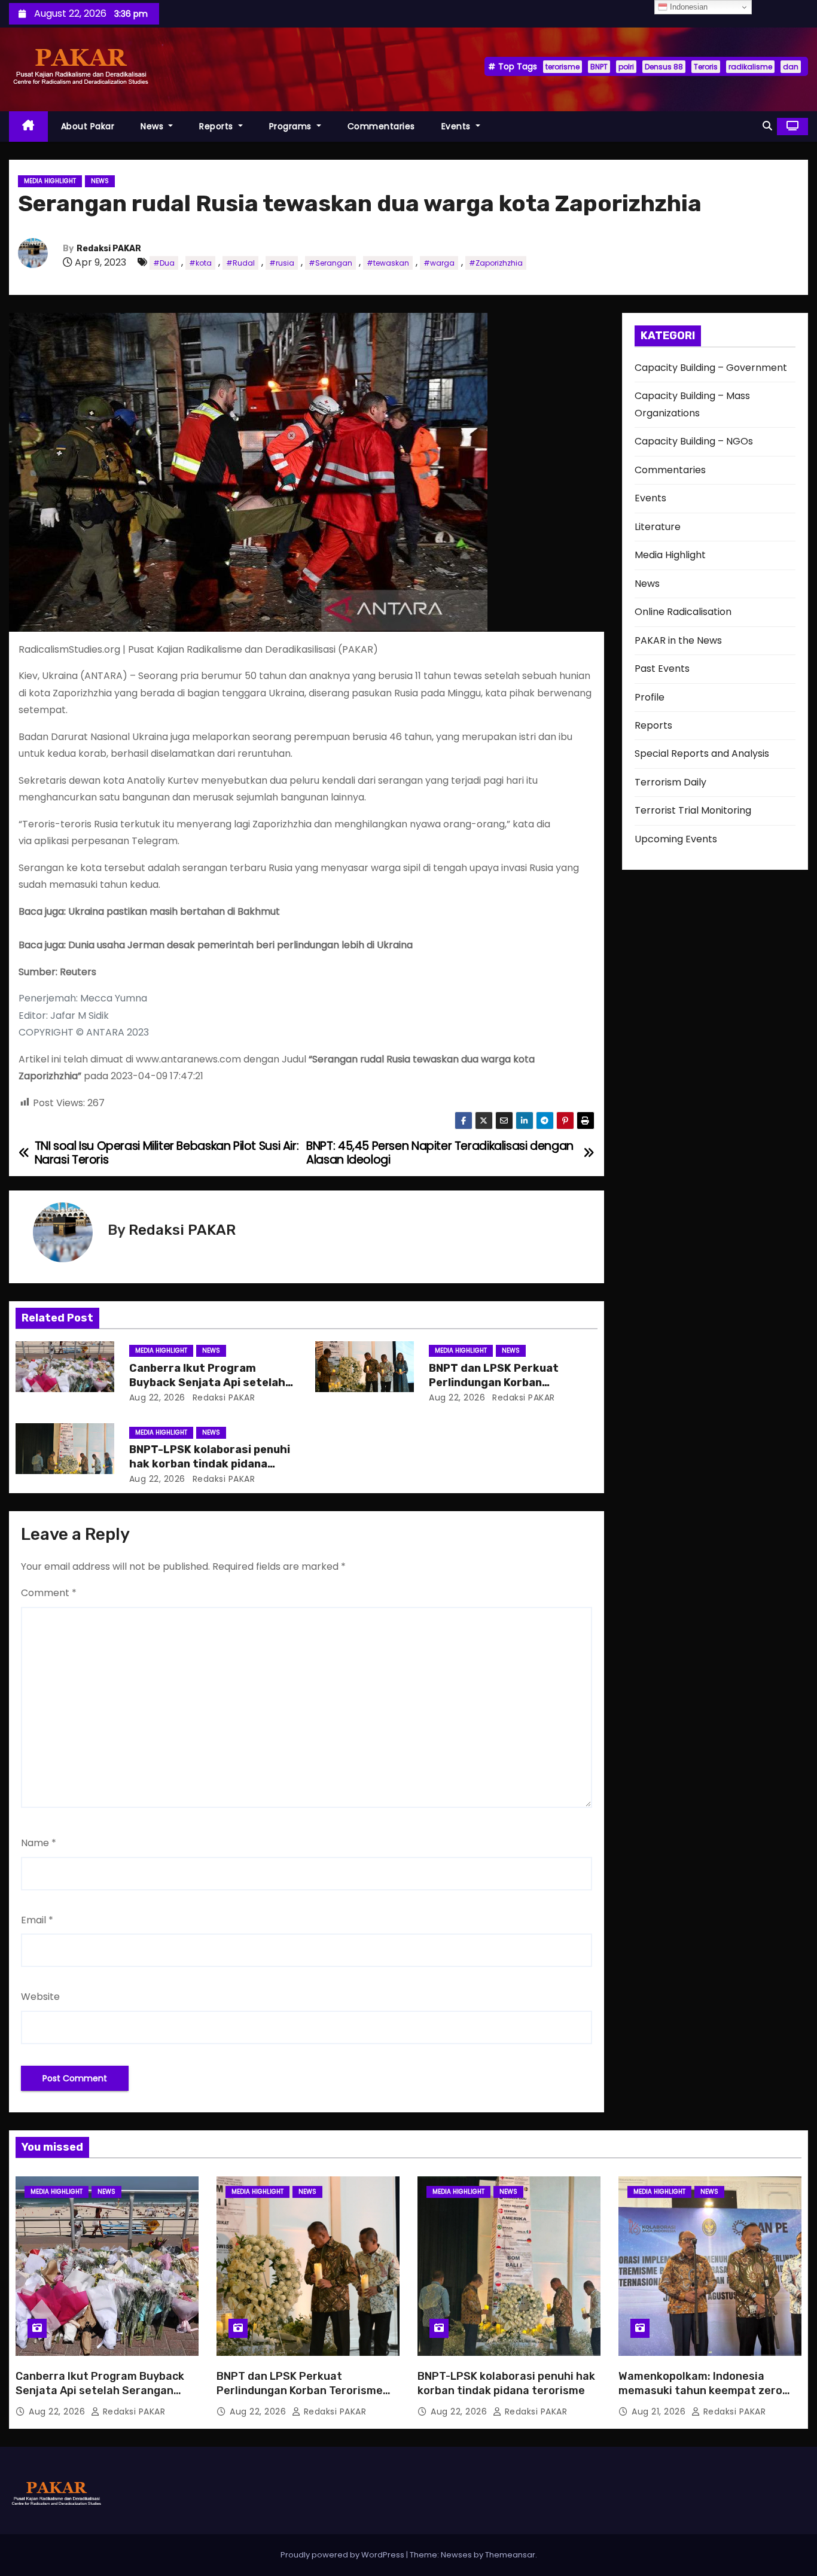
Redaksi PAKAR (109, 249)
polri (626, 67)
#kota (200, 263)
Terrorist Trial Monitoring (693, 810)
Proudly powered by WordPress (343, 2555)
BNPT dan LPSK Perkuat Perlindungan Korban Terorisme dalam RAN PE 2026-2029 (300, 2391)
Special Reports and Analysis (702, 753)
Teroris (706, 67)
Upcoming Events (676, 839)
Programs (292, 126)
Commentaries (381, 126)
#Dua (164, 263)
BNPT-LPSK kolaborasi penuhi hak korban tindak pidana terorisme (210, 1464)
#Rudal (240, 263)
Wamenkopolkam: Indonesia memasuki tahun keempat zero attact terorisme (700, 2391)
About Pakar (88, 126)
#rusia (282, 263)
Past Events (662, 669)
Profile (650, 697)
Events (458, 126)
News (153, 126)
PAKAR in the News (678, 640)
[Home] (28, 127)
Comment (49, 1593)
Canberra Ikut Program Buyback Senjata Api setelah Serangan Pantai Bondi (207, 1383)
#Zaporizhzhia (496, 263)
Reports (217, 126)
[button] (767, 126)
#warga (439, 263)
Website (40, 1997)
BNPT (599, 67)
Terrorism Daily (670, 782)
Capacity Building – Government (711, 368)
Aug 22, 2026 (157, 1397)
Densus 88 (664, 67)
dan (791, 67)
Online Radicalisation (683, 612)
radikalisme (750, 67)
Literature (658, 527)
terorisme (563, 67)
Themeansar (510, 2555)
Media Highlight (50, 181)
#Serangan (330, 263)
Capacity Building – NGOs (694, 441)
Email (37, 1920)
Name (39, 1843)
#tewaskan (388, 263)
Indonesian (688, 7)
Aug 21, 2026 (660, 2411)
